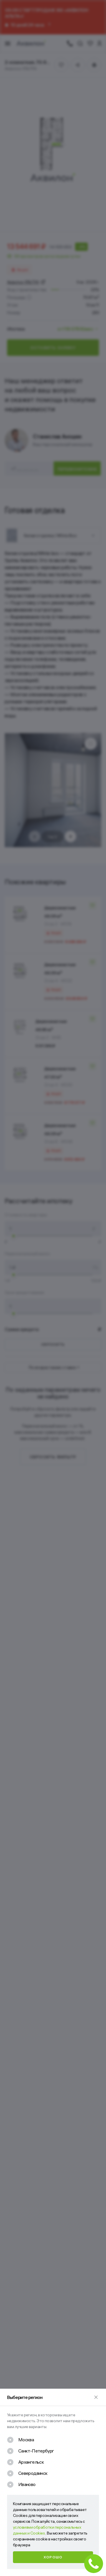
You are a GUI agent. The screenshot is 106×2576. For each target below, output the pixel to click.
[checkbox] (20, 2440)
